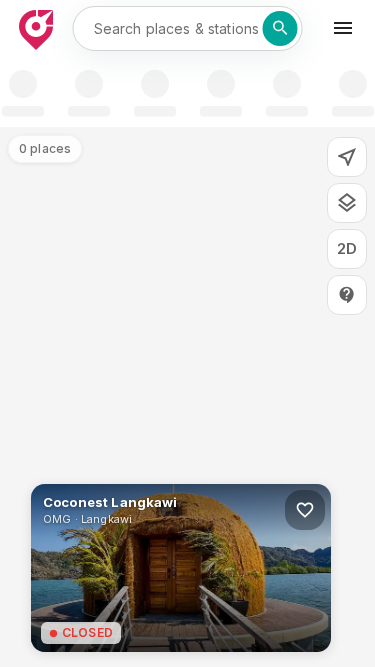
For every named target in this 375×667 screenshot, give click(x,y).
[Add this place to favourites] (305, 510)
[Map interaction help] (347, 295)
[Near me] (347, 157)
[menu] (343, 28)
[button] (181, 568)
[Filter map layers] (347, 203)
